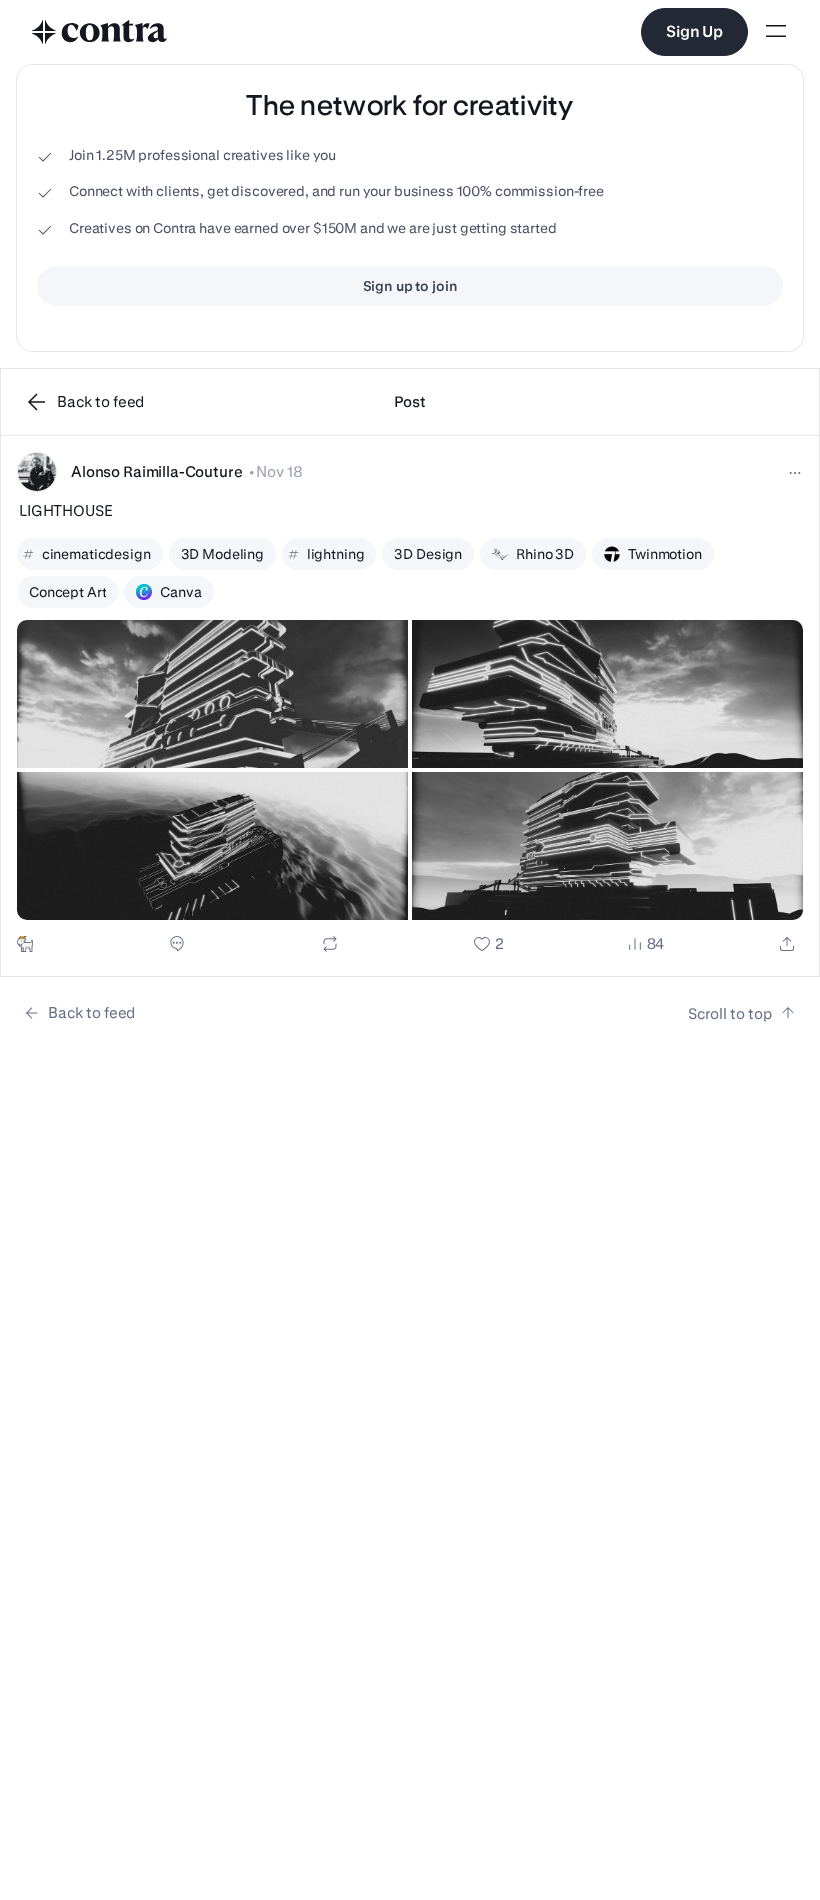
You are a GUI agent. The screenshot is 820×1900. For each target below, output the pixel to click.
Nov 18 (279, 471)
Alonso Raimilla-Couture (157, 471)
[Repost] (330, 944)
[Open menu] (776, 32)
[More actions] (795, 473)
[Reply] (177, 944)
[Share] (787, 944)
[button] (410, 706)
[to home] (100, 32)
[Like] (488, 944)
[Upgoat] (25, 944)
